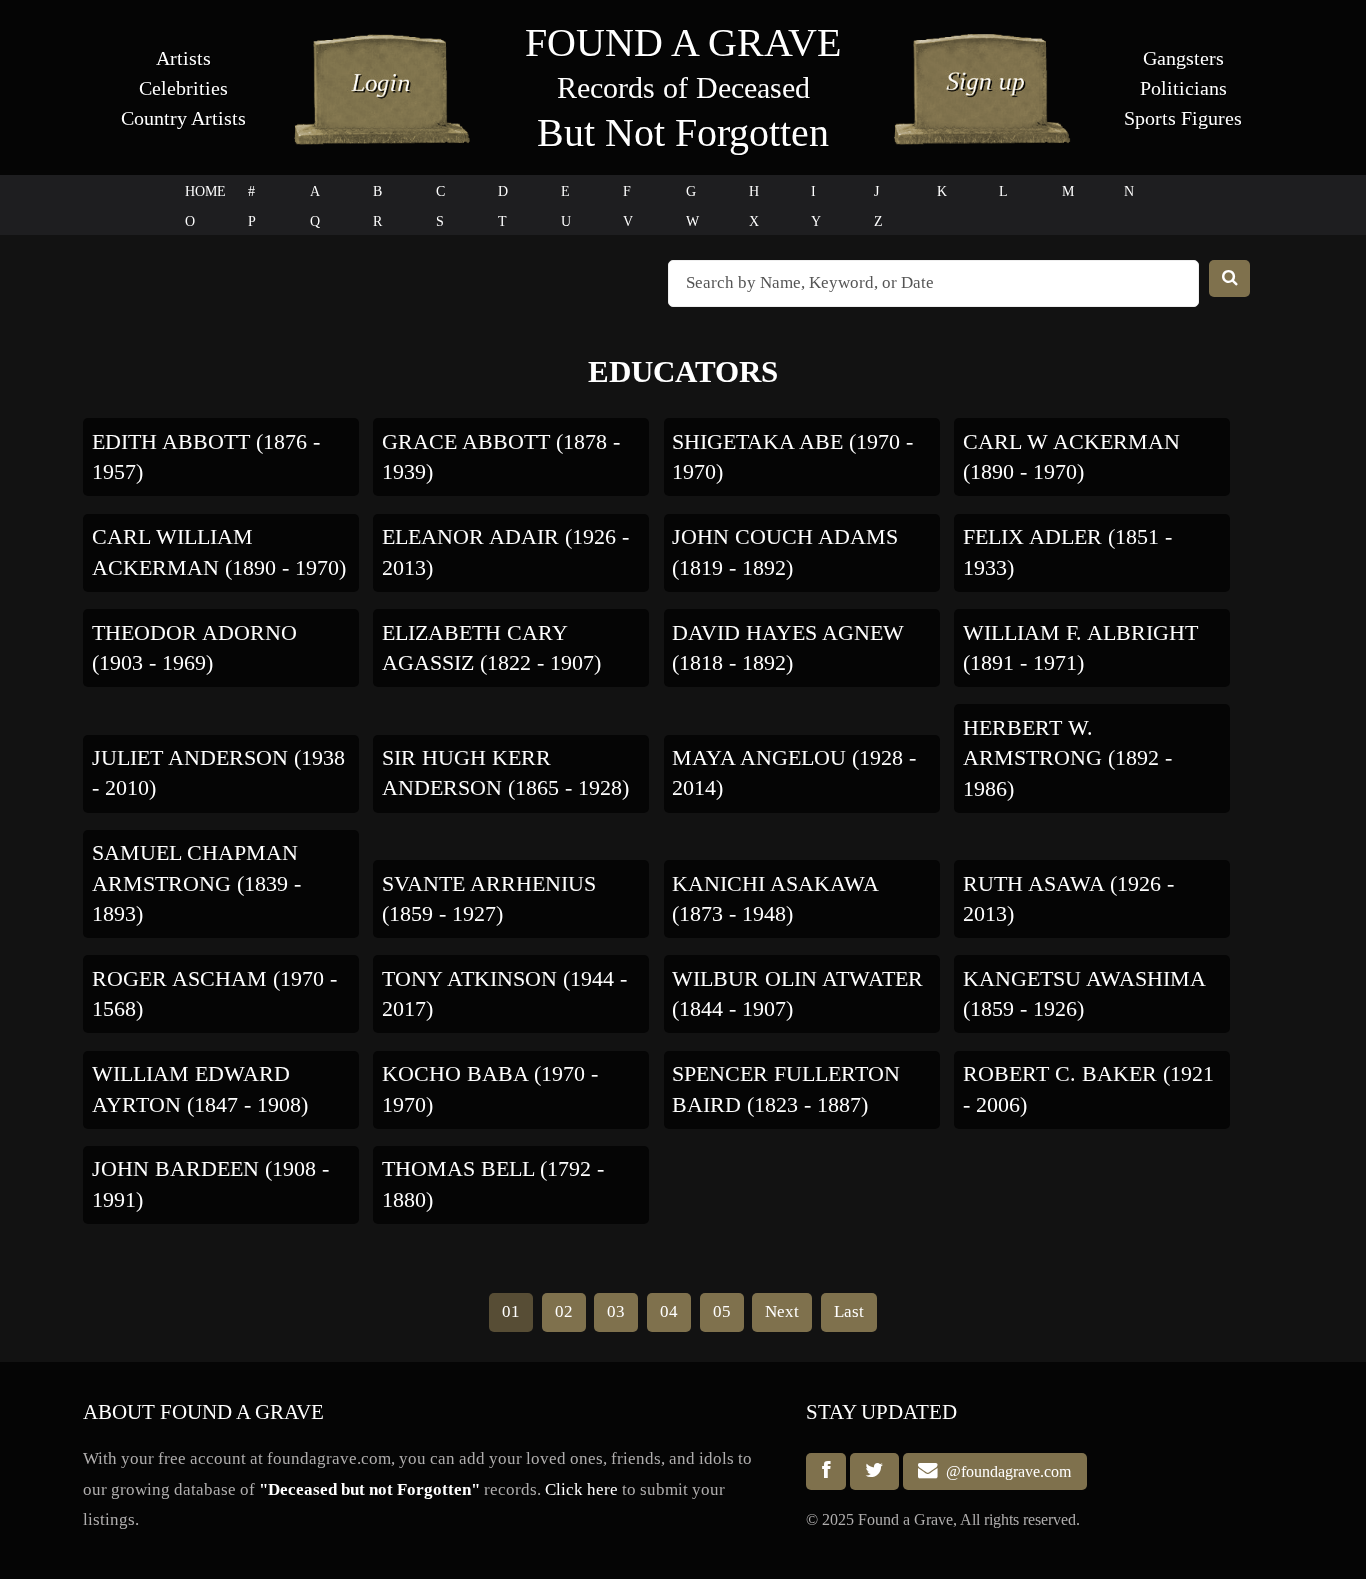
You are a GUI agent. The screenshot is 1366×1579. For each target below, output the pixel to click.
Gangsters (1183, 58)
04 (669, 1311)
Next (782, 1311)
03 (616, 1311)
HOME (205, 191)
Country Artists (183, 118)
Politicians (1183, 88)
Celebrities (183, 88)
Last (849, 1311)
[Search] (1230, 278)
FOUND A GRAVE (683, 42)
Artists (183, 58)
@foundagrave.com (1004, 1471)
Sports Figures (1183, 118)
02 (564, 1311)
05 (722, 1311)
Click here (581, 1489)
